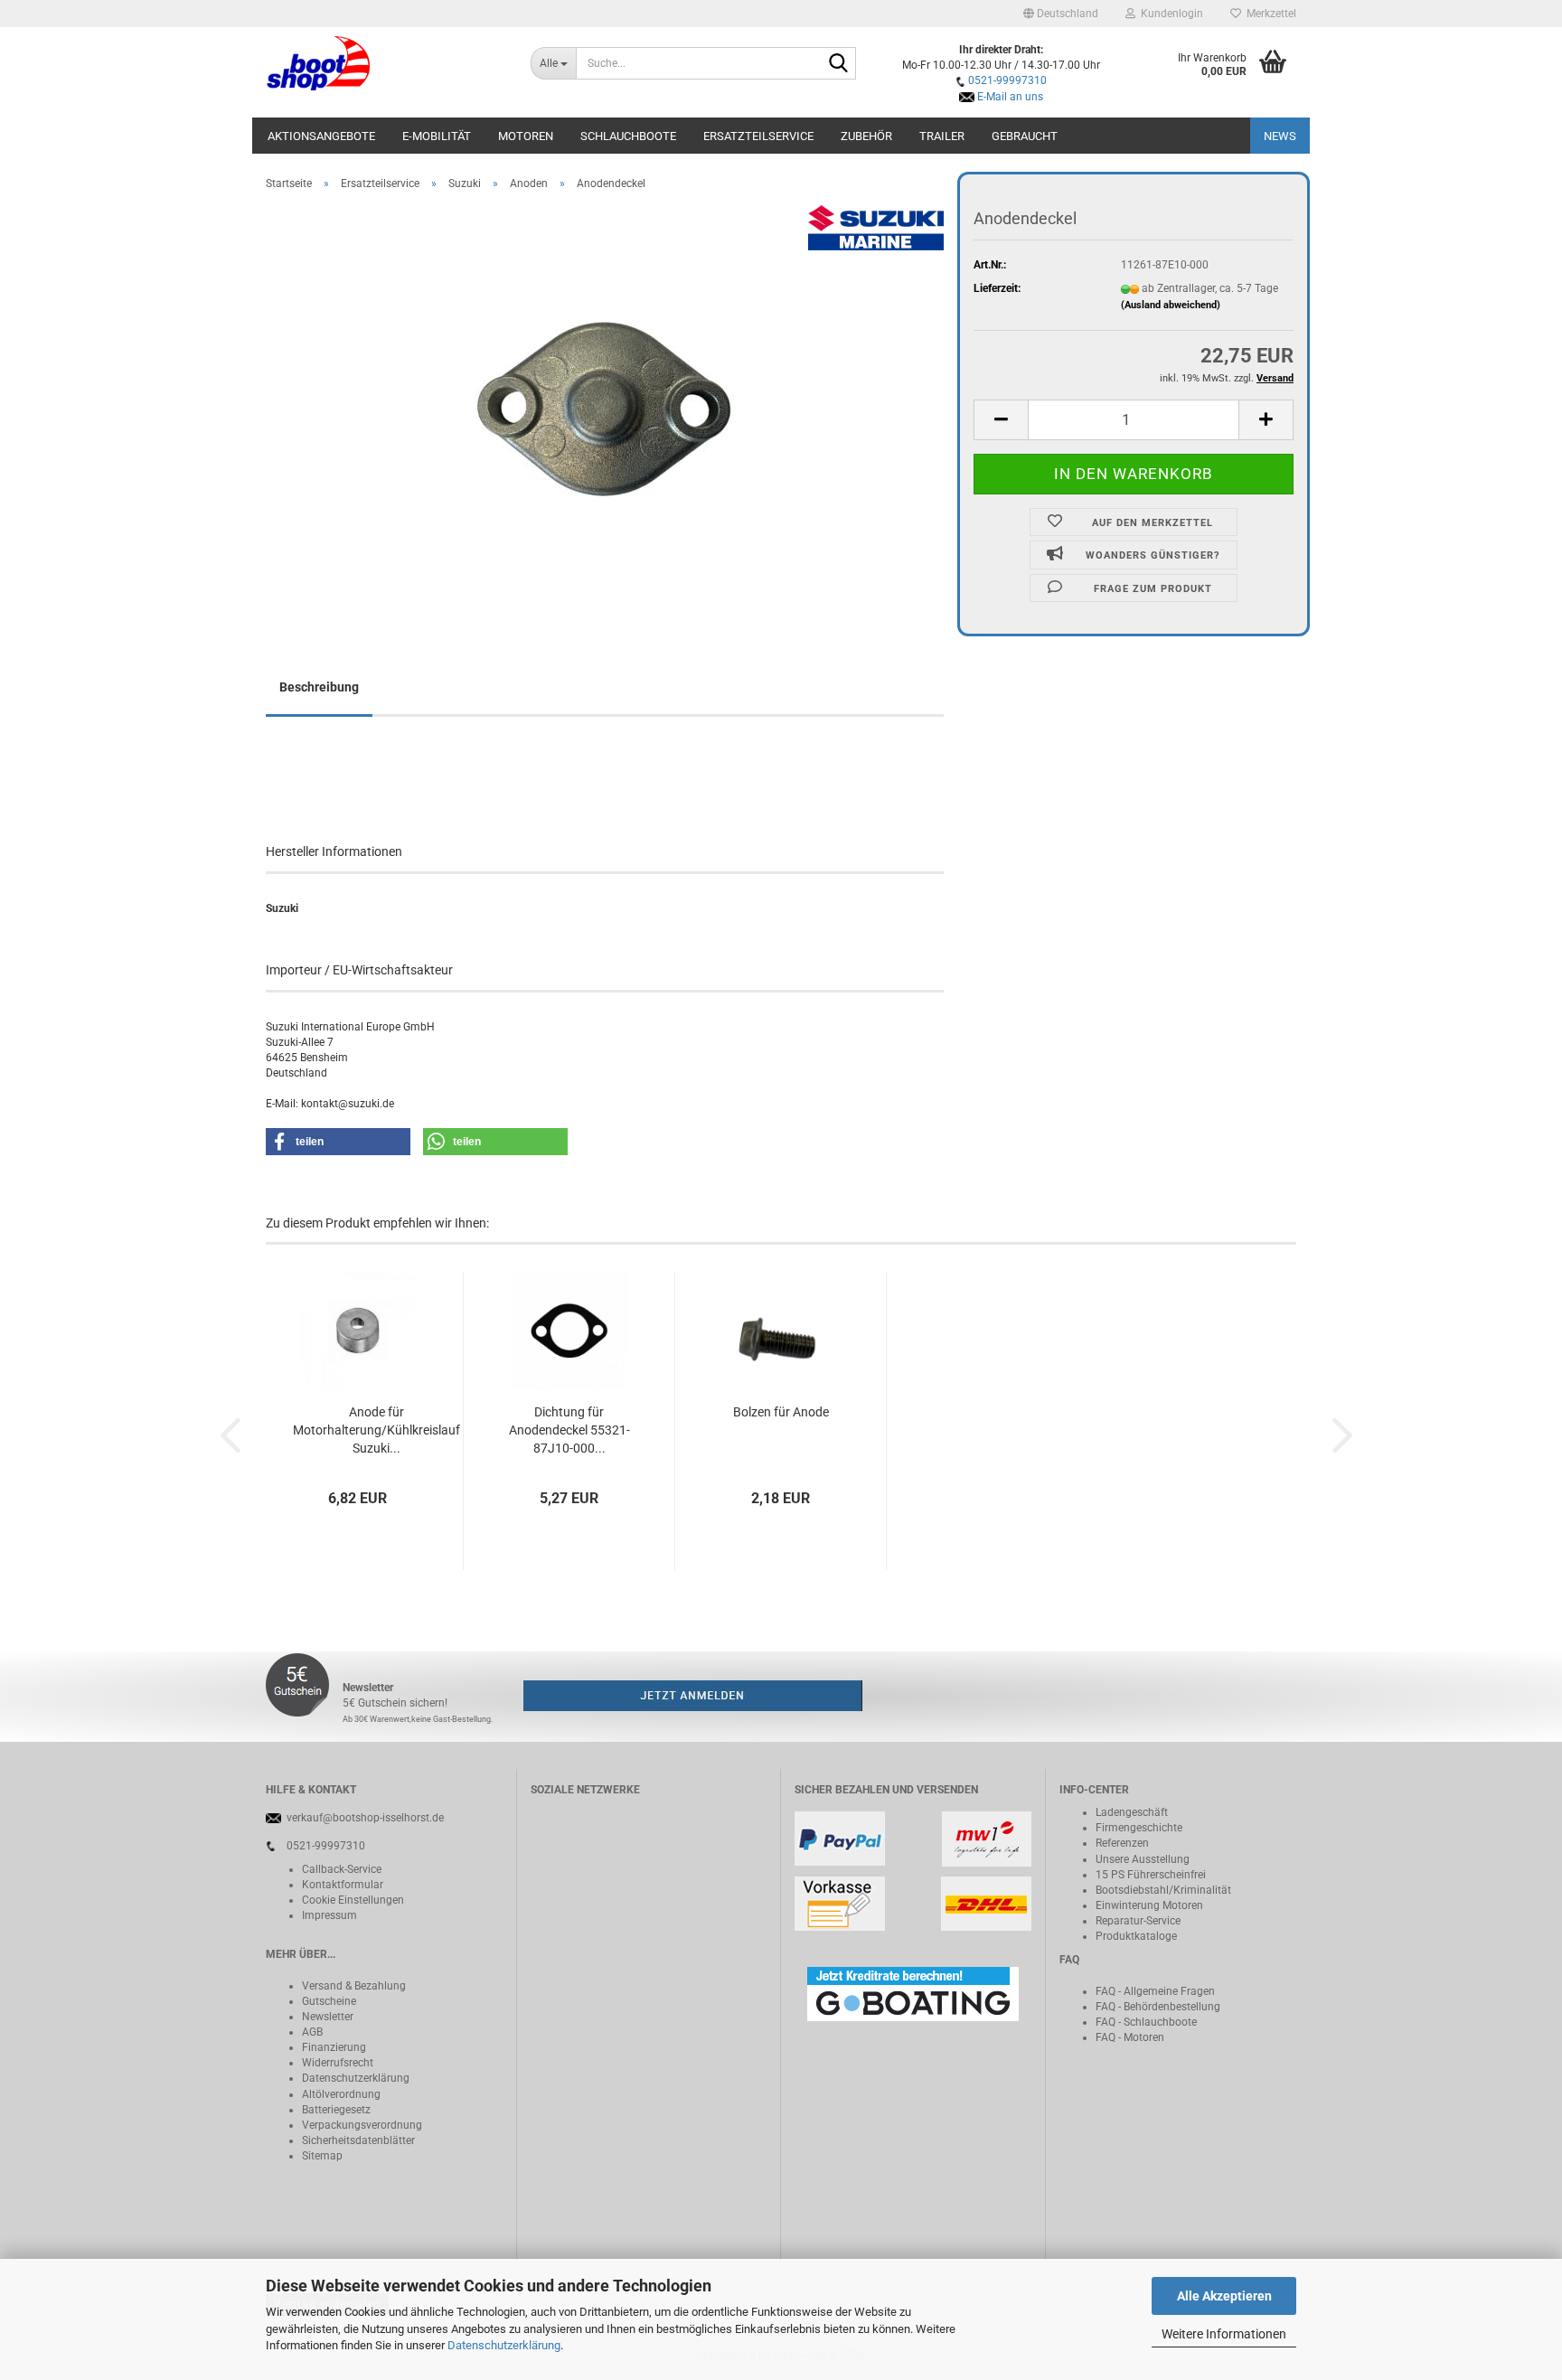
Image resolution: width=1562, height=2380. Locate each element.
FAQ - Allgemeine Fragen (1155, 1991)
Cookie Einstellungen (353, 1900)
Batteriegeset (334, 2110)
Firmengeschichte (1139, 1828)
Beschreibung (319, 687)
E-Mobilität (437, 136)
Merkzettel (1269, 14)
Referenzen (1122, 1843)
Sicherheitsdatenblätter (358, 2140)
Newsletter (328, 2017)
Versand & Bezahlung (354, 1986)
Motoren (526, 136)
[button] (1061, 14)
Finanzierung (334, 2047)
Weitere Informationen (1224, 2334)
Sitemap (322, 2156)
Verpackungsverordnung (362, 2125)
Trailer (942, 136)
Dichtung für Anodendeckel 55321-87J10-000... (569, 1430)
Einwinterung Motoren (1149, 1905)
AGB (312, 2032)
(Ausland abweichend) (1171, 305)
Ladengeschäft (1132, 1812)
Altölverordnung (341, 2094)
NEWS (1280, 136)
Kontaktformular (343, 1885)
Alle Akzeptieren (1224, 2296)
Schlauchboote (628, 136)
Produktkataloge (1136, 1936)
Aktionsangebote (321, 136)
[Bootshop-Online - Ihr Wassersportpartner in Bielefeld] (385, 63)
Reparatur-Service (1138, 1921)
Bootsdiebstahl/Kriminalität (1163, 1890)
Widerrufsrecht (338, 2063)
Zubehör (866, 136)
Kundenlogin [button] (1169, 14)
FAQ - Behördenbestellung (1158, 2007)
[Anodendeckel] (605, 408)
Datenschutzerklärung (504, 2345)
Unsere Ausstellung (1143, 1859)
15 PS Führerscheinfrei (1151, 1875)
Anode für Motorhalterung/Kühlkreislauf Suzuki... (376, 1430)
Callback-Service (342, 1869)
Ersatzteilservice (758, 136)
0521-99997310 (1007, 80)
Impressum (329, 1915)
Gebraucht (1025, 136)
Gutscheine (329, 2001)
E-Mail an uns (1010, 97)
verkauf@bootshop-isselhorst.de (365, 1818)
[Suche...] (839, 64)
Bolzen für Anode (781, 1412)
